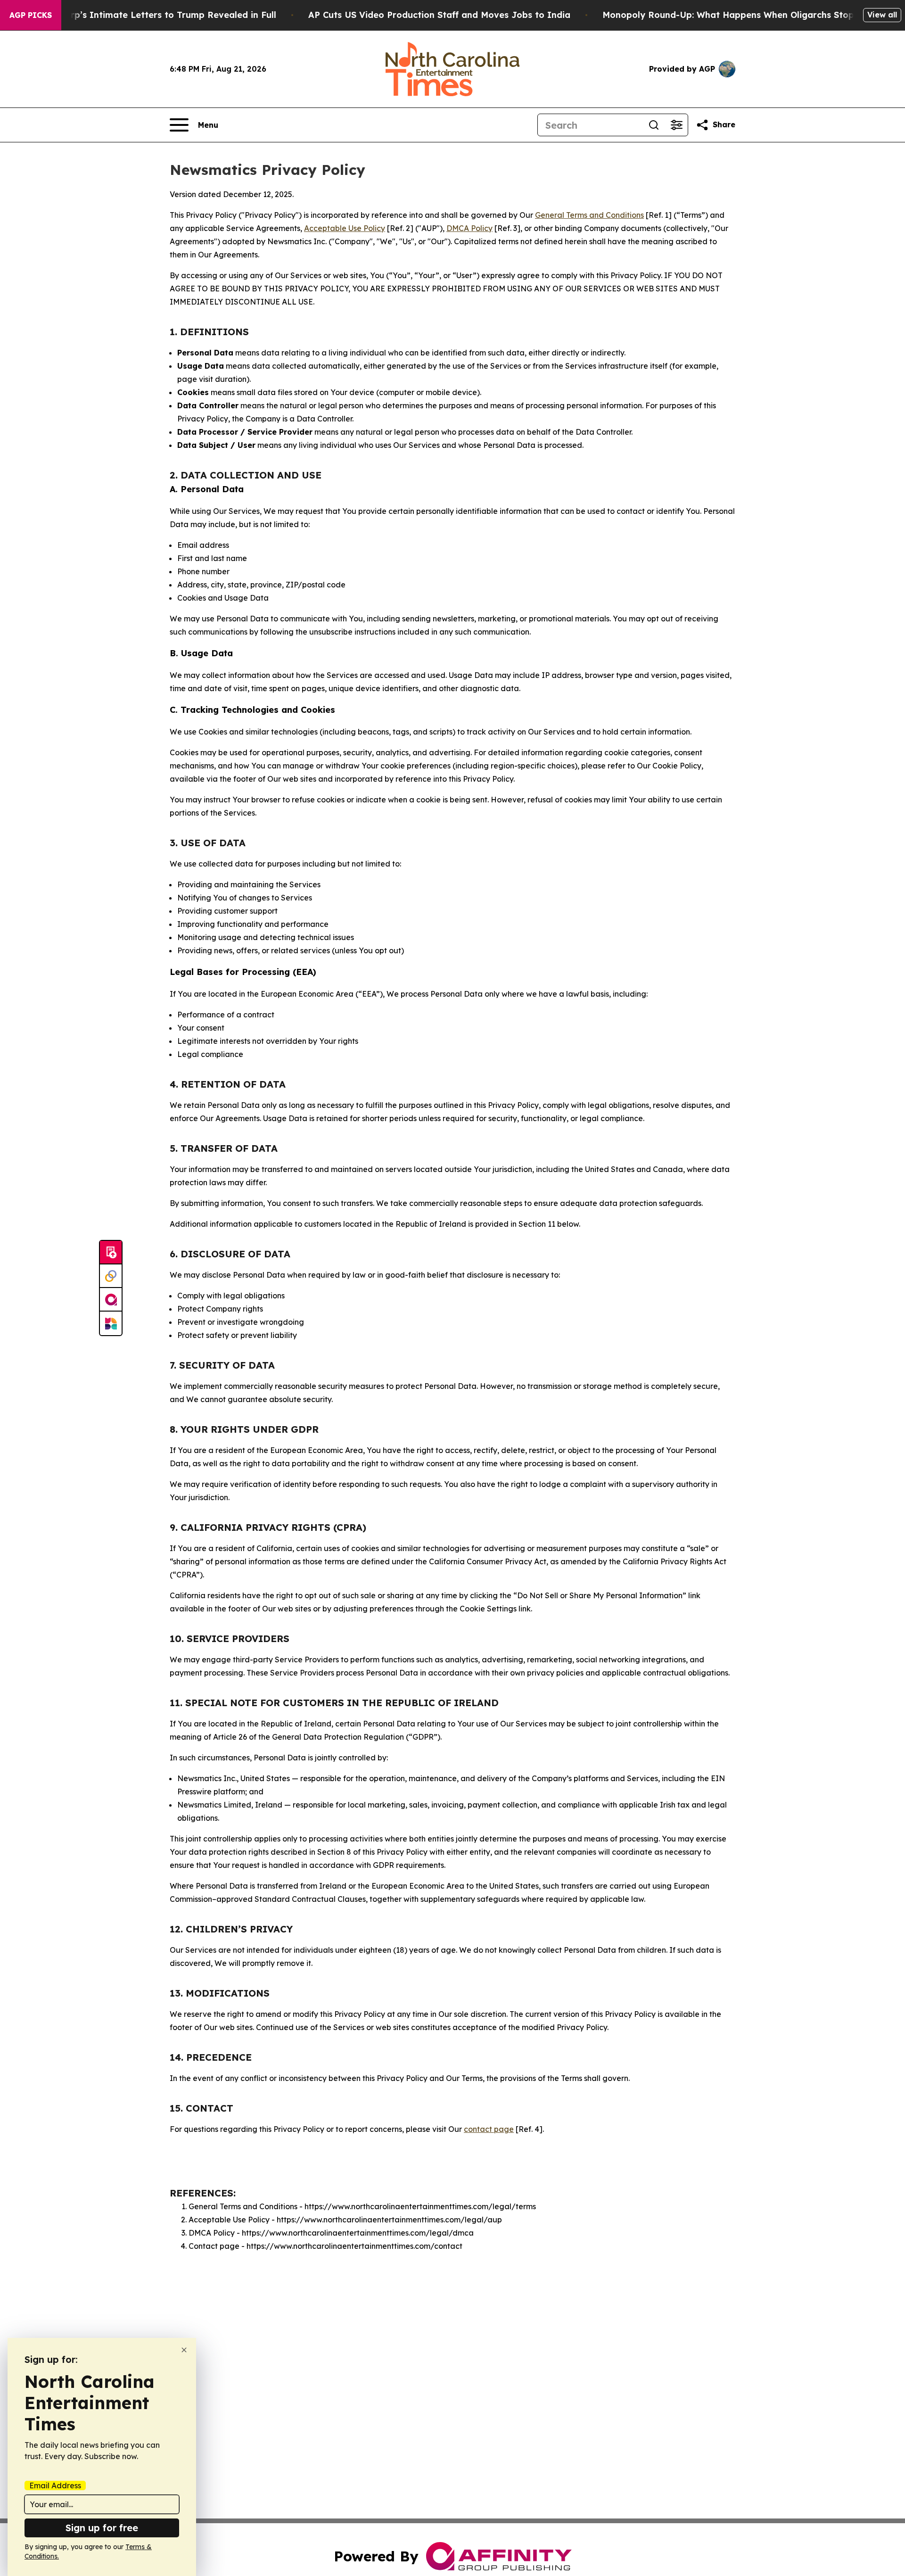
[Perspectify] (111, 1276)
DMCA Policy (469, 228)
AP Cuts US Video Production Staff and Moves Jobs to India (439, 15)
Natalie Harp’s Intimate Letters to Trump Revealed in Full (150, 15)
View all (882, 15)
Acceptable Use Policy (345, 228)
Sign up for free (102, 2528)
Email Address (55, 2485)
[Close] (184, 2350)
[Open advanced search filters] (676, 125)
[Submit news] (111, 1253)
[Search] (654, 125)
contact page (489, 2129)
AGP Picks (31, 15)
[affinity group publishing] (111, 1300)
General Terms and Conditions (589, 215)
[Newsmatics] (111, 1323)
